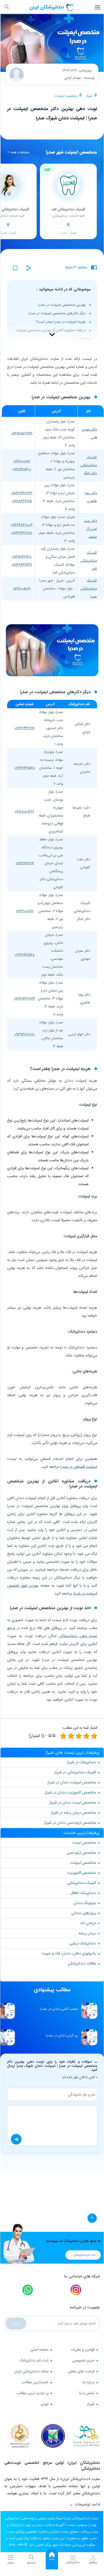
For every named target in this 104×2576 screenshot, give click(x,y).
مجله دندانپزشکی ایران (31, 2371)
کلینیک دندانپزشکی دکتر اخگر (89, 465)
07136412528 (25, 955)
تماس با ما (87, 2393)
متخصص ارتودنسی (81, 1853)
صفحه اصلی (39, 2350)
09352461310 (22, 557)
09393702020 (25, 1034)
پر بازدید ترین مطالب (32, 2393)
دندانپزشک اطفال (83, 1893)
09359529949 (22, 433)
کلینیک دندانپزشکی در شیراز (75, 1772)
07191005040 (22, 589)
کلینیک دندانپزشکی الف (89, 561)
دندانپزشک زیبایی (83, 1943)
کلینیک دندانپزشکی (82, 1883)
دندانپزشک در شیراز (81, 1762)
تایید (16, 2323)
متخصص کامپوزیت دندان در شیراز (70, 1792)
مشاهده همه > (18, 152)
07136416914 (25, 863)
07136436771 (25, 728)
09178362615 (22, 501)
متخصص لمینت (84, 1843)
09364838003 (22, 525)
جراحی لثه (88, 1923)
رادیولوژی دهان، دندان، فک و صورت (69, 1953)
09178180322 (25, 812)
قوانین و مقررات (83, 2350)
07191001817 (22, 461)
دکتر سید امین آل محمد (90, 529)
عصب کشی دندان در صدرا (59, 2009)
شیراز (89, 96)
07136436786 (22, 533)
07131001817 (25, 911)
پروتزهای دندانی (84, 1913)
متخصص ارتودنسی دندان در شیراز (70, 1823)
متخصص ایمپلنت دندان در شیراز (72, 1782)
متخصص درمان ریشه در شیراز (73, 1813)
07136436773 (22, 493)
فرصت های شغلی (81, 2371)
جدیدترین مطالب (35, 2382)
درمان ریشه (87, 1933)
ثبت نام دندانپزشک (34, 2360)
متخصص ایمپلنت (66, 96)
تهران (45, 2404)
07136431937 (22, 565)
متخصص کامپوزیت (82, 1873)
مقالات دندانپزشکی (82, 1963)
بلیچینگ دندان (85, 1903)
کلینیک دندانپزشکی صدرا (89, 589)
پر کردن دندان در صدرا (62, 2035)
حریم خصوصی (83, 2360)
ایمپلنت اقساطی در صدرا (79, 1467)
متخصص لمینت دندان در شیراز (73, 1802)
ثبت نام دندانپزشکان (84, 2255)
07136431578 (25, 768)
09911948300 (22, 469)
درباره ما (88, 2382)
